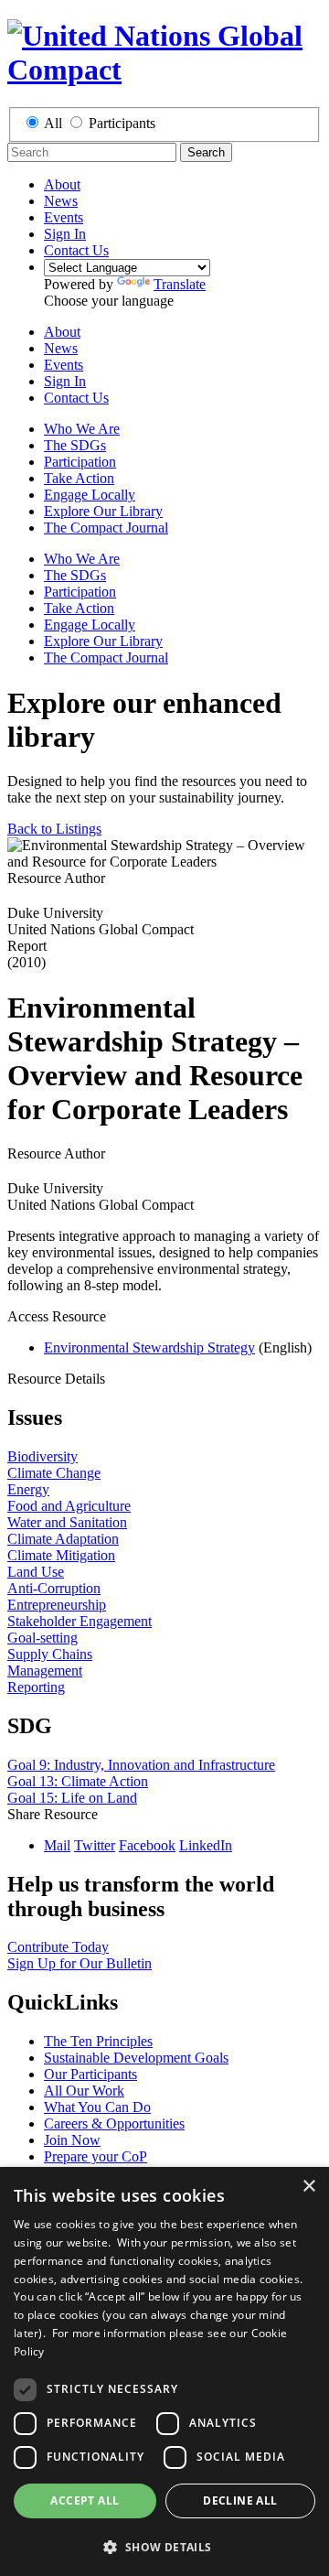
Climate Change (54, 1473)
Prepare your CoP (96, 2156)
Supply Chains (50, 1654)
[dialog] (164, 2371)
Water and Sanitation (67, 1522)
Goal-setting (42, 1638)
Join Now (72, 2140)
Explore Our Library (103, 511)
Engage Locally (90, 495)
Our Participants (90, 2074)
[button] (164, 2546)
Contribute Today (58, 1947)
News (61, 201)
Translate (180, 284)
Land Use (36, 1572)
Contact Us (76, 250)
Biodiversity (42, 1456)
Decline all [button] (240, 2501)
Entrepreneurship (57, 1605)
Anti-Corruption (54, 1588)
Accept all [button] (85, 2501)
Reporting (36, 1687)
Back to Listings (54, 829)
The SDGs (75, 445)
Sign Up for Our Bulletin (80, 1963)
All (53, 123)
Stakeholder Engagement (80, 1621)
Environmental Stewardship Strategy (149, 1347)
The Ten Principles (98, 2041)
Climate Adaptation (63, 1539)
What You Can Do (97, 2107)
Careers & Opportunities (114, 2123)
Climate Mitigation (61, 1555)
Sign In (65, 234)
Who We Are (82, 429)
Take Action (79, 478)
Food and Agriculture (69, 1506)
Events (64, 217)
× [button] (308, 2187)
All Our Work (84, 2091)
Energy (28, 1489)
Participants (122, 123)
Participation (80, 462)
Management (45, 1671)
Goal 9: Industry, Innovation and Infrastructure (141, 1765)
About (62, 184)
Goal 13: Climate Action (78, 1781)
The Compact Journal (106, 528)
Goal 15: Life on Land (72, 1798)
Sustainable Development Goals (136, 2058)
